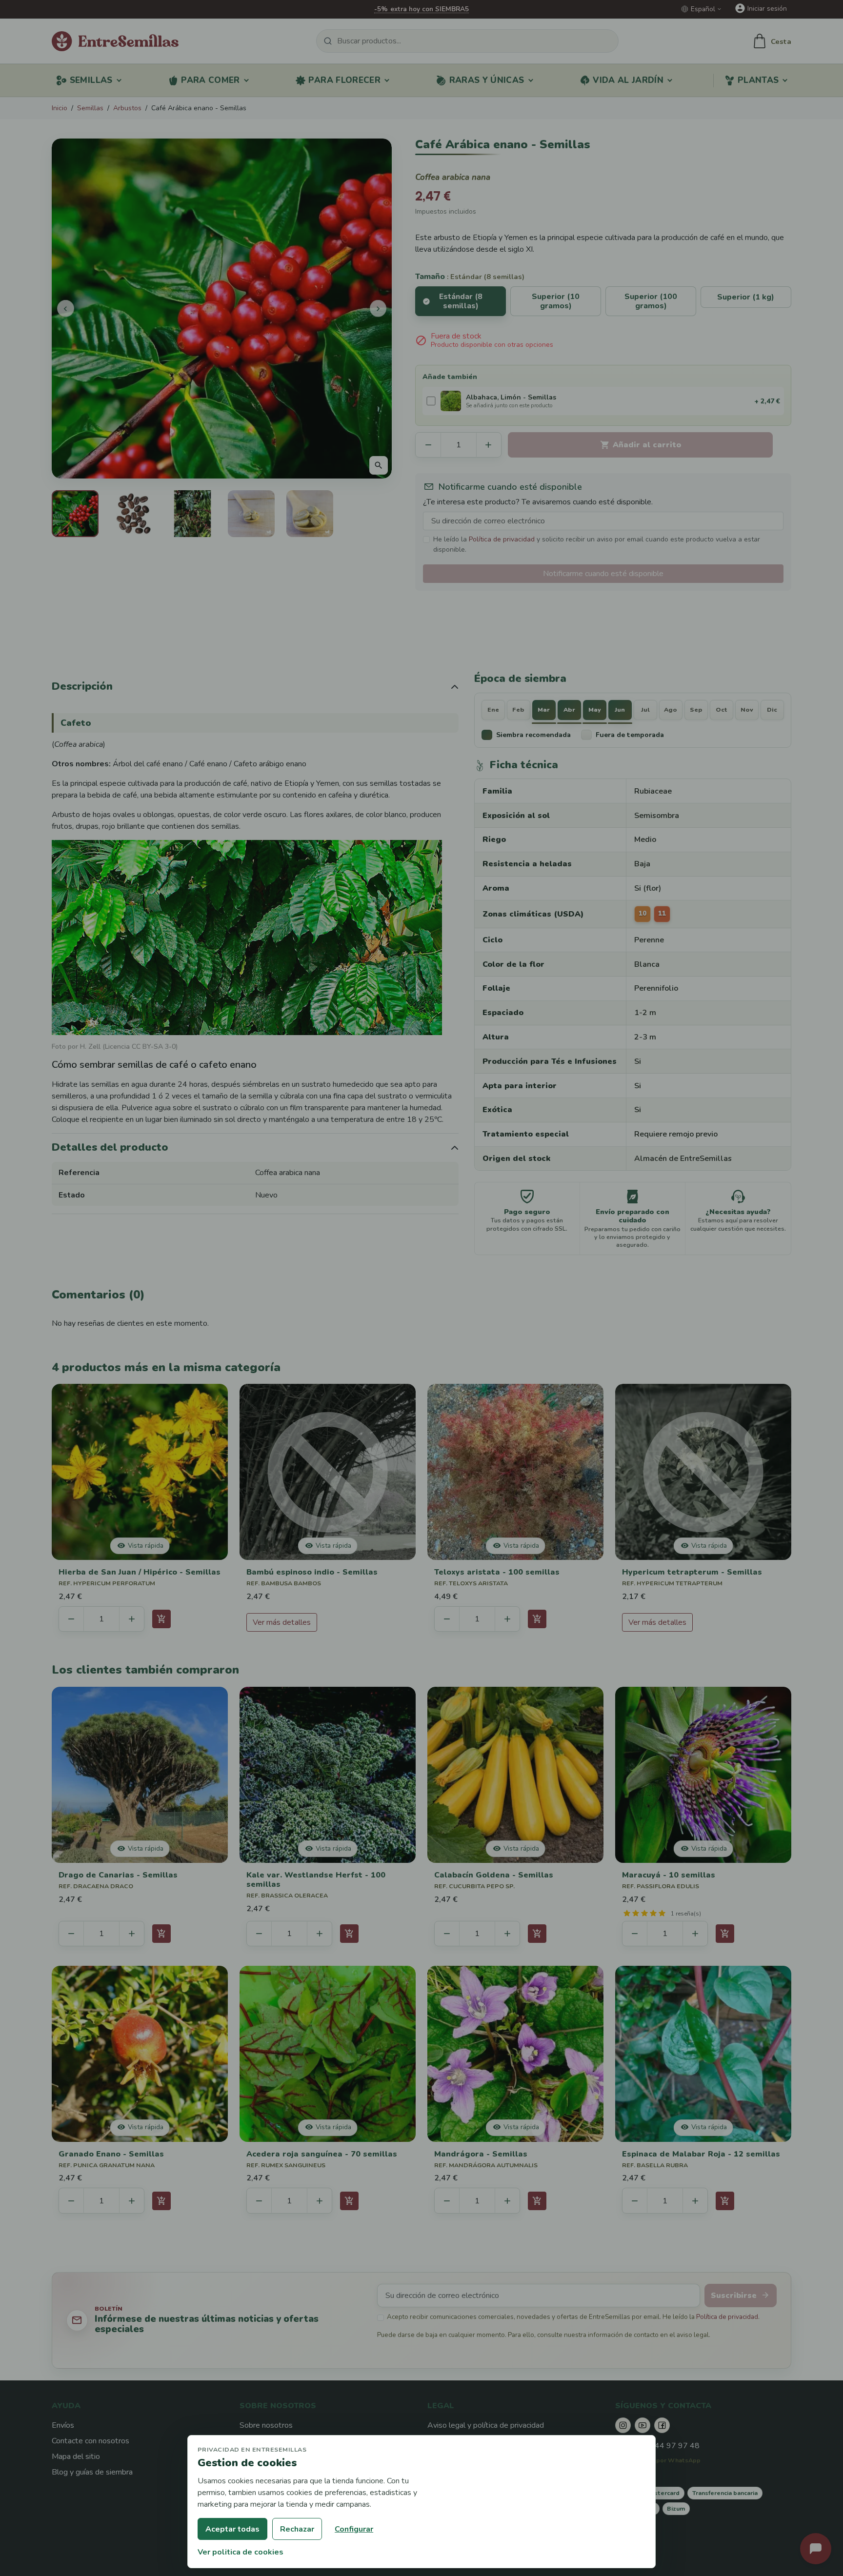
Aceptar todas (232, 2529)
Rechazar (297, 2529)
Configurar (354, 2529)
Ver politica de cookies (241, 2552)
